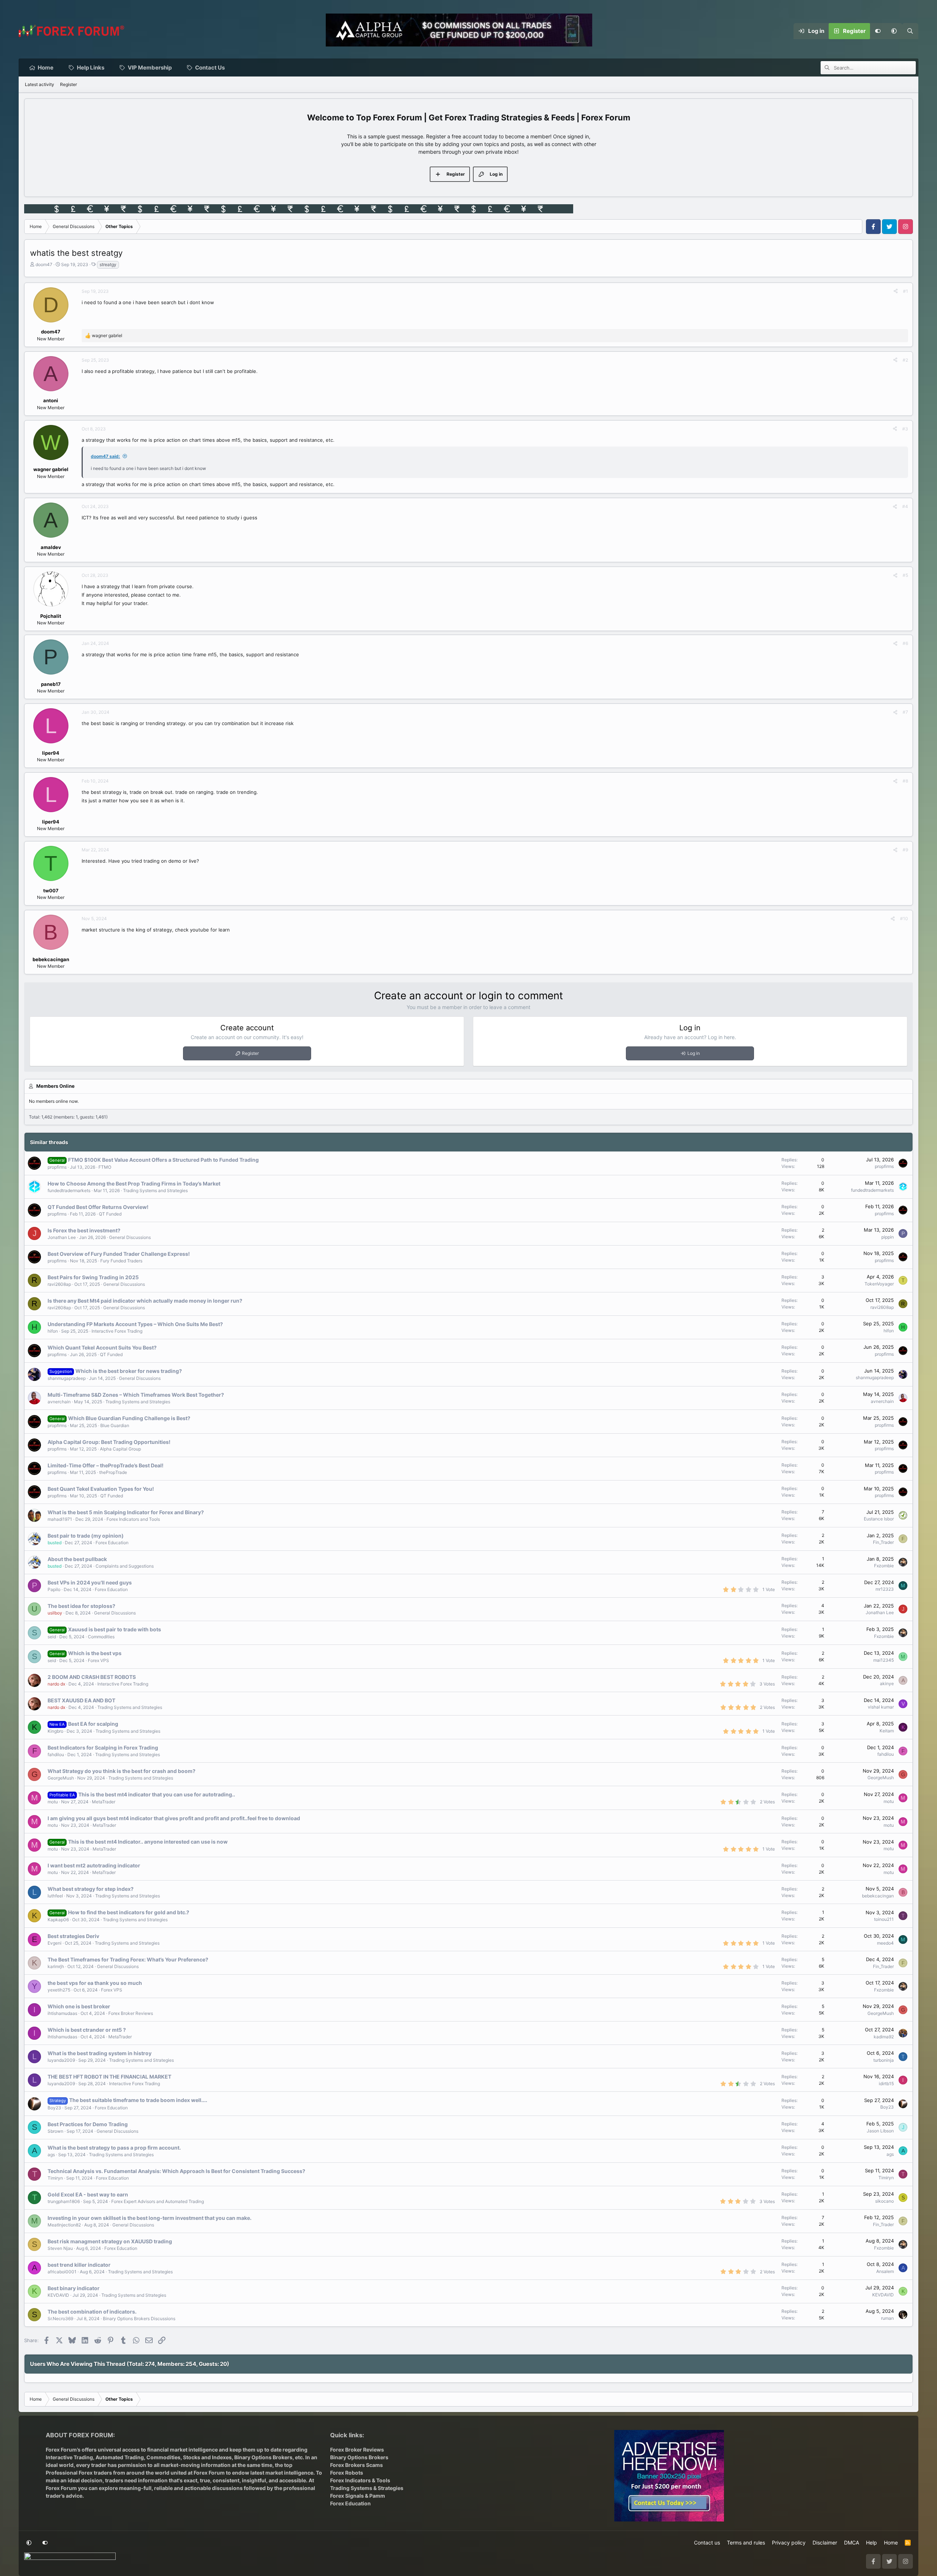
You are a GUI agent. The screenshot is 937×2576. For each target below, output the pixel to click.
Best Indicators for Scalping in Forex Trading (103, 1748)
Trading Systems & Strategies (367, 2488)
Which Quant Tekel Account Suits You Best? (102, 1347)
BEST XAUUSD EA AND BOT (81, 1700)
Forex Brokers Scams (356, 2465)
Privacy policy (789, 2543)
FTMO (105, 1167)
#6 (905, 643)
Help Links (91, 68)
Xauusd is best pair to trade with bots (115, 1629)
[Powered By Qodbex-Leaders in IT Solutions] (70, 2558)
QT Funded (110, 1214)
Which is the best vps (95, 1653)
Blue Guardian (115, 1425)
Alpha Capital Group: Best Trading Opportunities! (109, 1442)
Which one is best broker (79, 2006)
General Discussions (130, 1237)
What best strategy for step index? (91, 1889)
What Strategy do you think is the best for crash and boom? (122, 1771)
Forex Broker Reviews (131, 2013)
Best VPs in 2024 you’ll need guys (90, 1582)
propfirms (57, 1167)
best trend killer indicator (79, 2265)
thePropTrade (113, 1472)
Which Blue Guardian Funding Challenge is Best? (129, 1418)
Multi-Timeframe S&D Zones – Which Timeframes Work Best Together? (136, 1395)
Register (68, 84)
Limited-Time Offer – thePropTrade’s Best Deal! (106, 1465)
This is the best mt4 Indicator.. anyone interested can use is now (148, 1842)
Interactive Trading (69, 2457)
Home (46, 68)
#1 (906, 291)
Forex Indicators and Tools (133, 1519)
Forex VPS (98, 1660)
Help (871, 2543)
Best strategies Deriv (73, 1936)
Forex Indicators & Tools (360, 2480)
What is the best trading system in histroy (100, 2053)
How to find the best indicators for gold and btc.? (129, 1912)
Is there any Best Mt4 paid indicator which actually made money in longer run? (145, 1301)
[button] (894, 31)
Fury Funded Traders (121, 1261)
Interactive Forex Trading (117, 1331)
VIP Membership (150, 68)
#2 (905, 360)
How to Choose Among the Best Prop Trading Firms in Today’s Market (134, 1184)
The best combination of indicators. (92, 2312)
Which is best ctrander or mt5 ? (87, 2030)
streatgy (108, 264)
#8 (905, 781)
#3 (905, 429)
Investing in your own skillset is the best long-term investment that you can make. (150, 2218)
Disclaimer (825, 2543)
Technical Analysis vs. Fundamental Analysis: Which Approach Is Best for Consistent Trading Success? (176, 2171)
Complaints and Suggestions (125, 1566)
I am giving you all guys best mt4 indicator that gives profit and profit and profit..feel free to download (174, 1818)
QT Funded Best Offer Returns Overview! (98, 1207)
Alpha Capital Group (120, 1449)
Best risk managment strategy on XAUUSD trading (110, 2241)
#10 (904, 919)
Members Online (55, 1086)
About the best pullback (77, 1559)
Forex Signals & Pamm (358, 2496)
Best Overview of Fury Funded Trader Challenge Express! (119, 1254)
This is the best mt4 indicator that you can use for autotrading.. (157, 1794)
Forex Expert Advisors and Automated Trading (158, 2201)
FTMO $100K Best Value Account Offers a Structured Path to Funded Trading (163, 1160)
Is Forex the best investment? (84, 1230)
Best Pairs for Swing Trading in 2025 (93, 1277)
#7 (905, 712)
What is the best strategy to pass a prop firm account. (114, 2148)
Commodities (101, 1637)
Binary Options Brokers (263, 2457)
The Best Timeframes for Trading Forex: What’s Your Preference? (128, 1959)
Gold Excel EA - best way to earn (88, 2194)
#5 (905, 575)
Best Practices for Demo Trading (88, 2124)
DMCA (852, 2543)
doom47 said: (105, 456)
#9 (905, 850)
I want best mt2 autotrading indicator (94, 1865)
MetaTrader (104, 1802)
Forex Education (112, 1543)
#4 (905, 506)
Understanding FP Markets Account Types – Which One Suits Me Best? (135, 1324)
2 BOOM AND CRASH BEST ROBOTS (92, 1677)
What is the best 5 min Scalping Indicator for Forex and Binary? (126, 1512)
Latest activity (40, 84)
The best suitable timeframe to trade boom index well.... (138, 2100)
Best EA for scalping (93, 1724)
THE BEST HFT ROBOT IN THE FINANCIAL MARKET (109, 2077)
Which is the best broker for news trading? (129, 1371)
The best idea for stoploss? (81, 1606)
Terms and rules (746, 2543)
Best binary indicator (74, 2288)
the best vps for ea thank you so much (95, 1983)
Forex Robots (347, 2473)
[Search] (910, 31)
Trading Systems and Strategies (155, 1190)
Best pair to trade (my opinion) (86, 1536)
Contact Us (210, 68)
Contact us (707, 2543)
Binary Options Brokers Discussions (139, 2319)
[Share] (896, 291)
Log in (694, 1053)
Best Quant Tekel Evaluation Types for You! (101, 1489)
